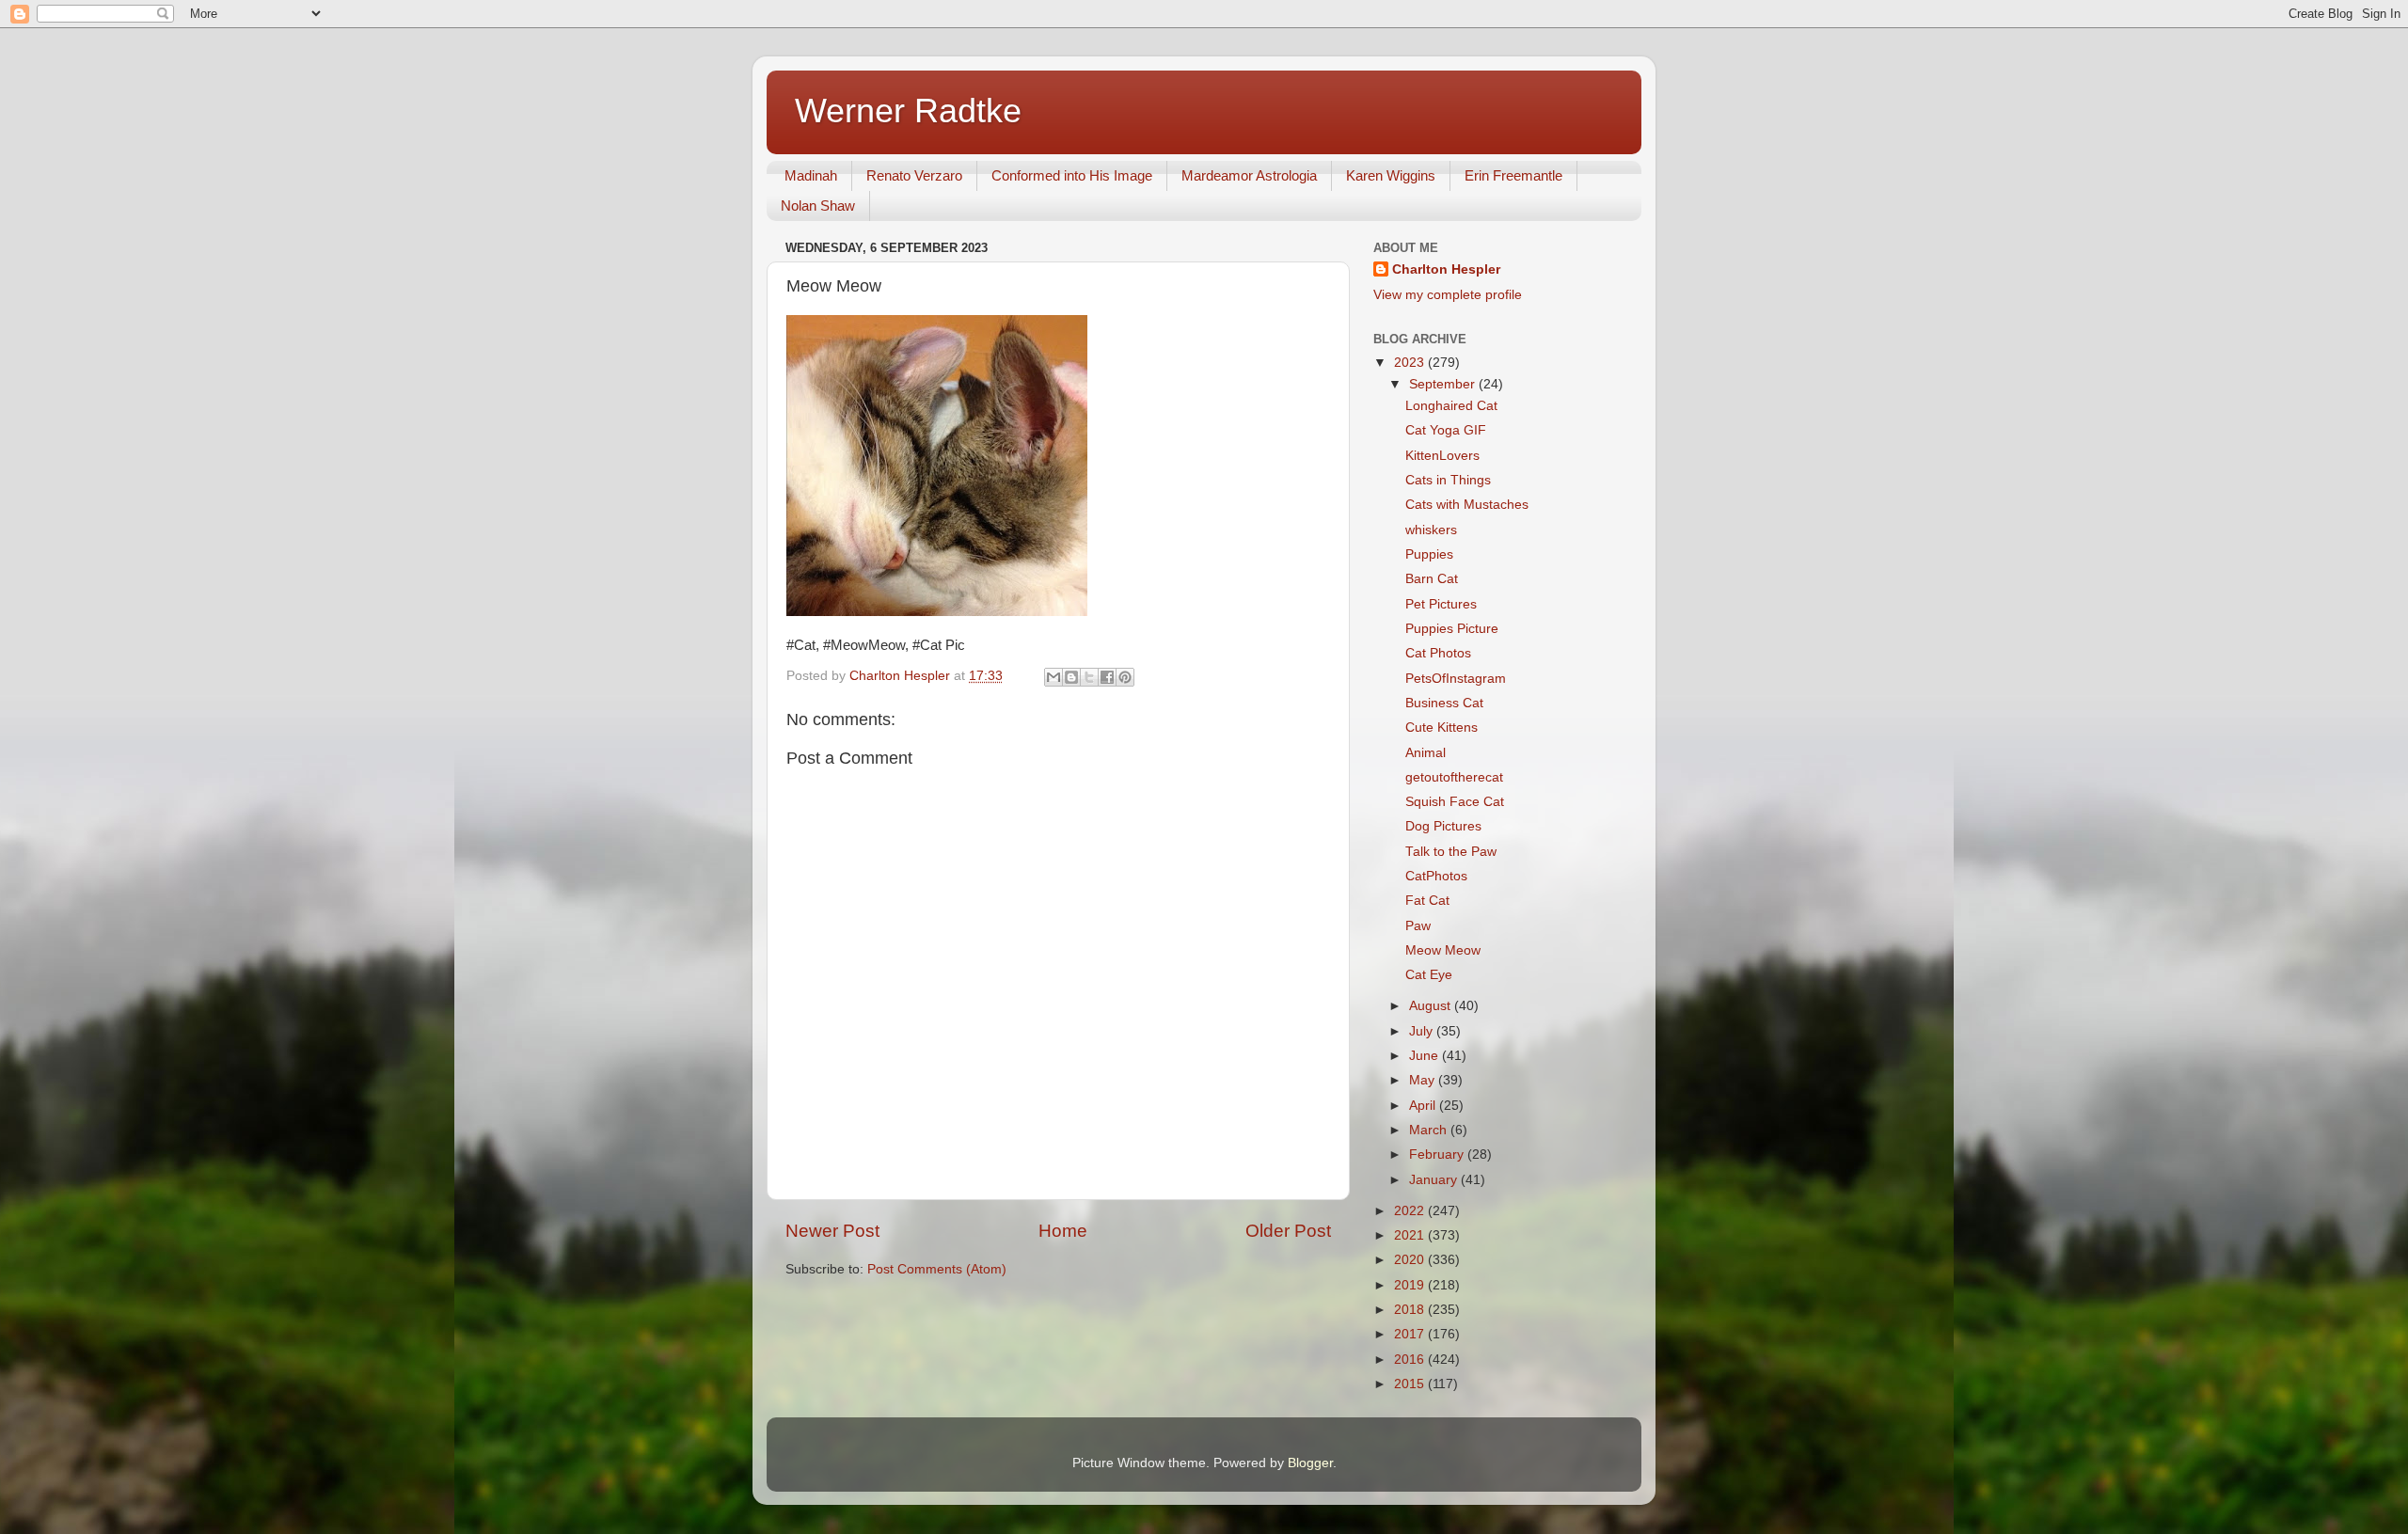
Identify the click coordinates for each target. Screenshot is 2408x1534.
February (1438, 1154)
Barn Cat (1432, 579)
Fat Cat (1427, 901)
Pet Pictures (1441, 604)
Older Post (1288, 1231)
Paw (1418, 926)
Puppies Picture (1452, 629)
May (1424, 1080)
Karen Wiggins (1391, 175)
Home (1063, 1231)
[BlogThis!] (1071, 677)
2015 (1411, 1384)
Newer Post (832, 1231)
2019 (1411, 1285)
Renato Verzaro (914, 175)
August (1432, 1006)
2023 (1411, 363)
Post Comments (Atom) (937, 1269)
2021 (1411, 1235)
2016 (1411, 1360)
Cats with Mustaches (1467, 505)
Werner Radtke (908, 111)
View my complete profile (1448, 295)
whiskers (1431, 530)
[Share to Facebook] (1107, 677)
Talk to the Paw (1451, 852)
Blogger (1310, 1463)
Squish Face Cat (1455, 802)
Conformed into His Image (1072, 175)
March (1430, 1130)
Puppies (1429, 554)
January (1435, 1180)
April (1424, 1106)
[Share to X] (1089, 677)
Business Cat (1444, 703)
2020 (1411, 1260)
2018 (1411, 1310)
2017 (1411, 1334)
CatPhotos (1436, 876)
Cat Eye (1429, 975)
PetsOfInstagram (1456, 679)
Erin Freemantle (1513, 175)
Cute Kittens (1442, 727)
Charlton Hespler (1446, 269)
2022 (1411, 1211)
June (1426, 1056)
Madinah (811, 175)
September (1444, 384)
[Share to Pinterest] (1125, 677)
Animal (1426, 753)
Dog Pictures (1443, 826)
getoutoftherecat (1454, 777)
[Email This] (1053, 677)
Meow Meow (1443, 950)
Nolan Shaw (818, 206)
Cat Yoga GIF (1446, 430)
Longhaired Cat (1451, 406)
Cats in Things (1448, 480)
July (1423, 1031)
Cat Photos (1438, 653)
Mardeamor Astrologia (1249, 175)
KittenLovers (1442, 456)
